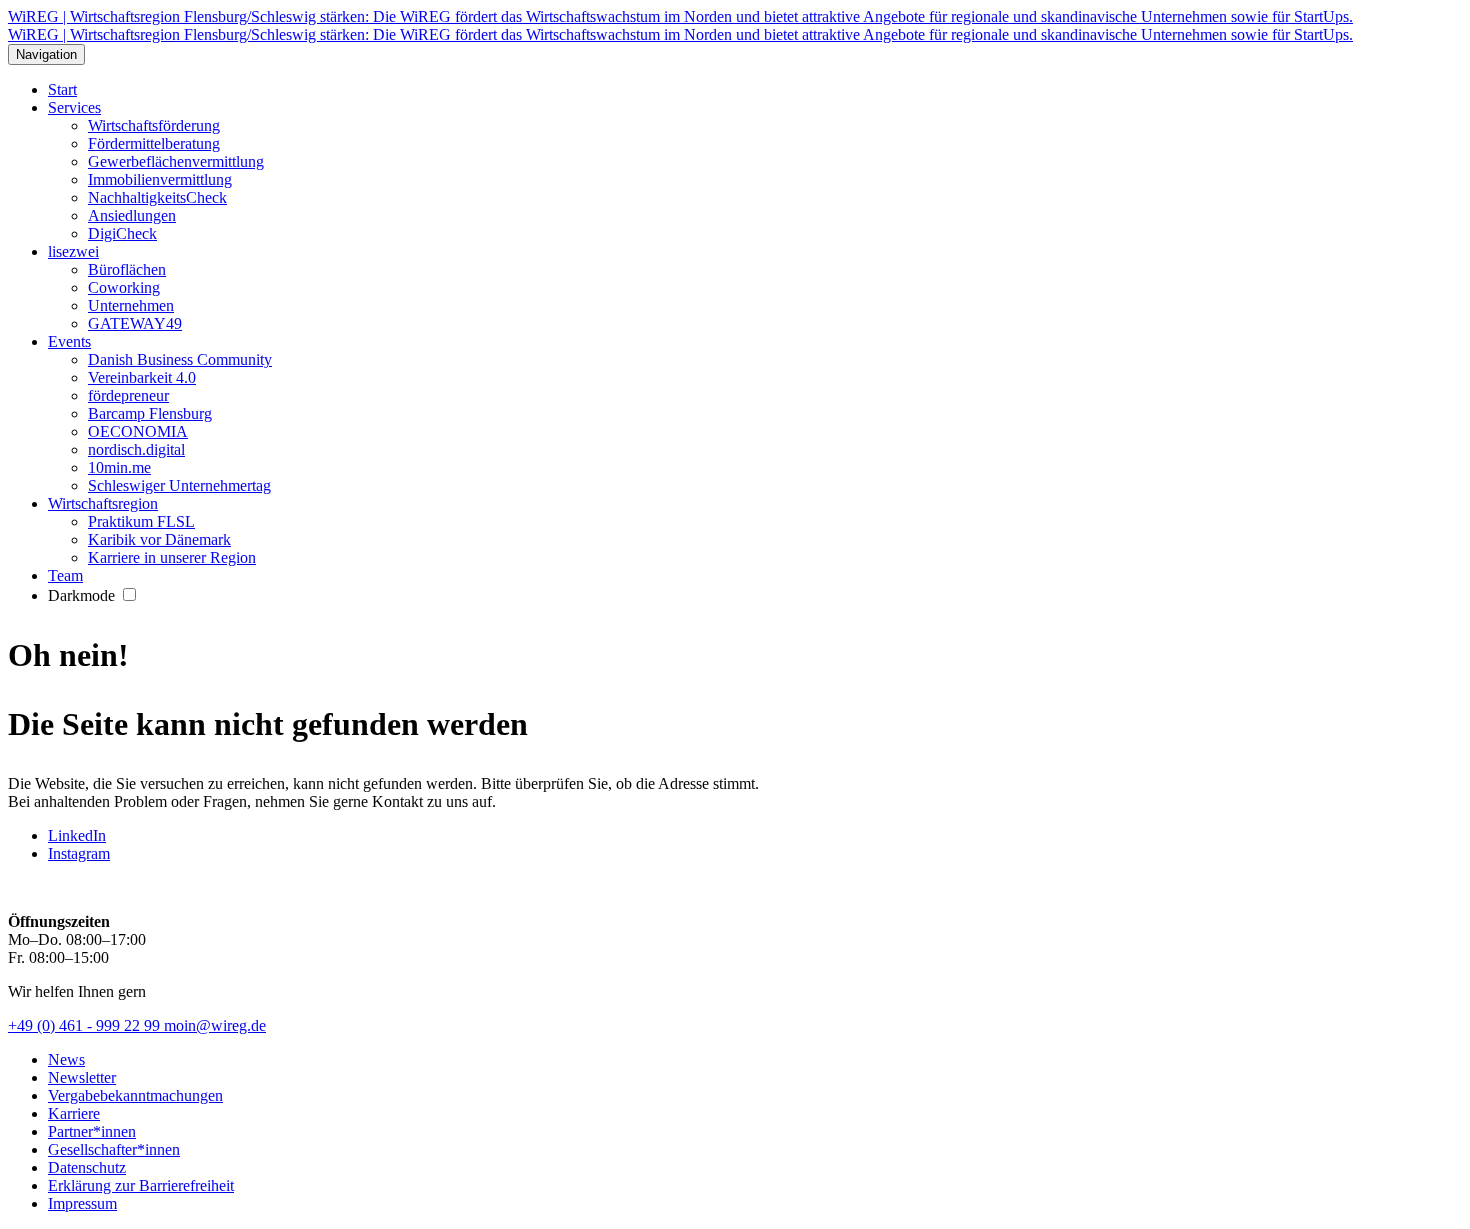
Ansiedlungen (132, 215)
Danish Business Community (180, 359)
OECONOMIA (138, 431)
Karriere (74, 1113)
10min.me (119, 467)
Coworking (124, 287)
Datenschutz (87, 1167)
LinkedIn (77, 835)
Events (69, 341)
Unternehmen (131, 305)
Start (62, 89)
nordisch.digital (136, 449)
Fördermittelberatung (154, 143)
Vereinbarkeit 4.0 (142, 377)
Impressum (82, 1203)
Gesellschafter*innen (114, 1149)
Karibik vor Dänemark (159, 539)
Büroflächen (127, 269)
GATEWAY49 (135, 323)
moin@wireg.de (215, 1025)
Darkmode (83, 595)
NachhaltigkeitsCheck (157, 197)
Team (65, 575)
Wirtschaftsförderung (154, 125)
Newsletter (82, 1077)
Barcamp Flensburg (150, 413)
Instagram (79, 853)
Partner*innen (92, 1131)
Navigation (46, 54)
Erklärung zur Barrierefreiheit (141, 1185)
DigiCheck (122, 233)
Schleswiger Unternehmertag (179, 485)
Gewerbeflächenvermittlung (176, 161)
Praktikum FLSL (141, 521)
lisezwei (73, 251)
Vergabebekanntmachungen (135, 1095)
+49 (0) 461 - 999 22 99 (86, 1025)
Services (74, 107)
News (66, 1059)
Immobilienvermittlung (160, 179)
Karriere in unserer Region (172, 557)
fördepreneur (128, 395)
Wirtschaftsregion (103, 503)
